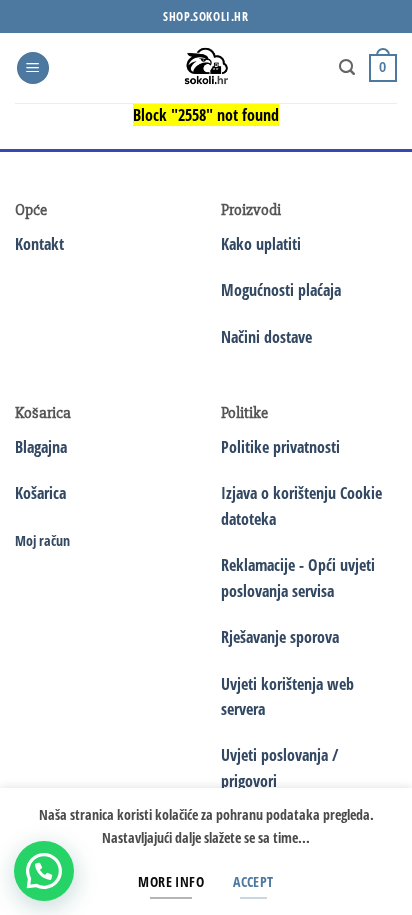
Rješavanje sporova (280, 637)
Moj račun (42, 540)
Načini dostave (266, 337)
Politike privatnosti (280, 447)
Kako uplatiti (261, 244)
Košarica (40, 493)
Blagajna (41, 447)
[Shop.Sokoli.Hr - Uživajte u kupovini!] (206, 68)
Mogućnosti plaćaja (281, 290)
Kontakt (39, 244)
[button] (33, 68)
